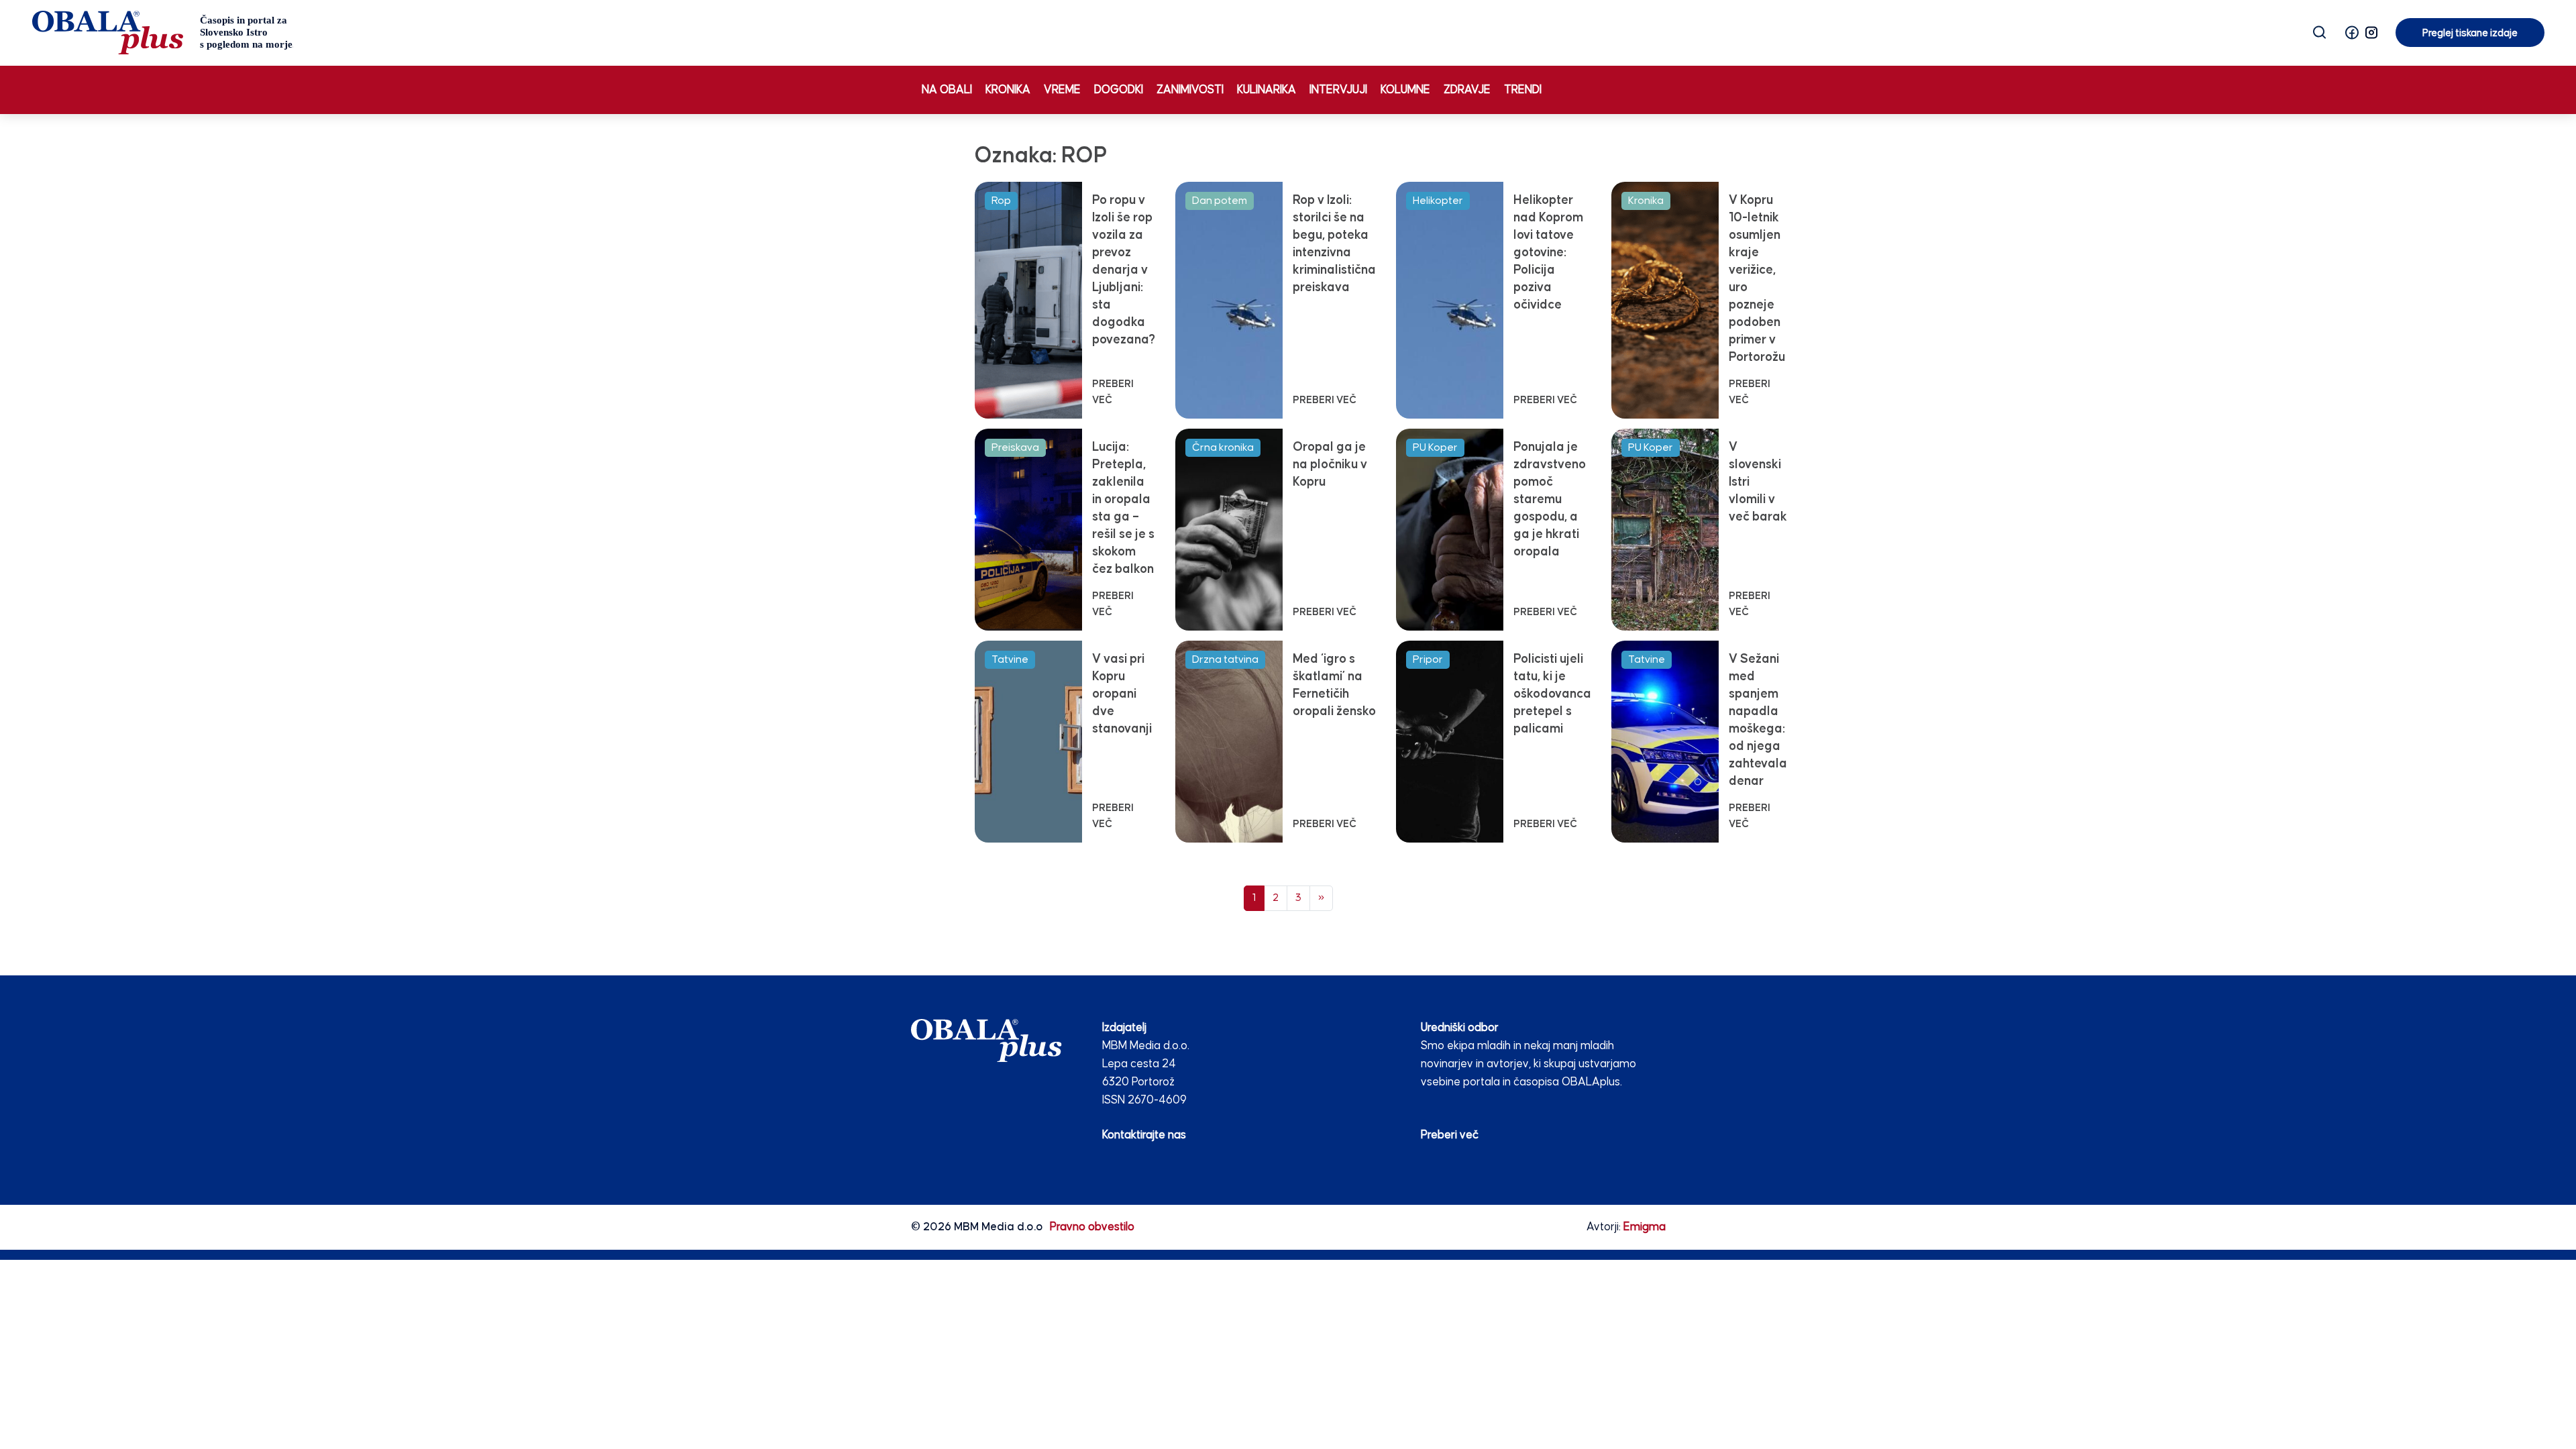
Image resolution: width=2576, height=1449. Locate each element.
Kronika (1008, 90)
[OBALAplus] (163, 33)
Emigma (1645, 1227)
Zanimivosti (1190, 90)
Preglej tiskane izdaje (2470, 33)
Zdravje (1467, 90)
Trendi (1523, 90)
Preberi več (1450, 1135)
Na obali (947, 90)
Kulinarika (1267, 90)
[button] (2352, 33)
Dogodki (1119, 90)
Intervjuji (1338, 90)
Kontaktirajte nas (1144, 1135)
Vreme (1062, 90)
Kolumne (1405, 90)
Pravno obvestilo (1092, 1227)
